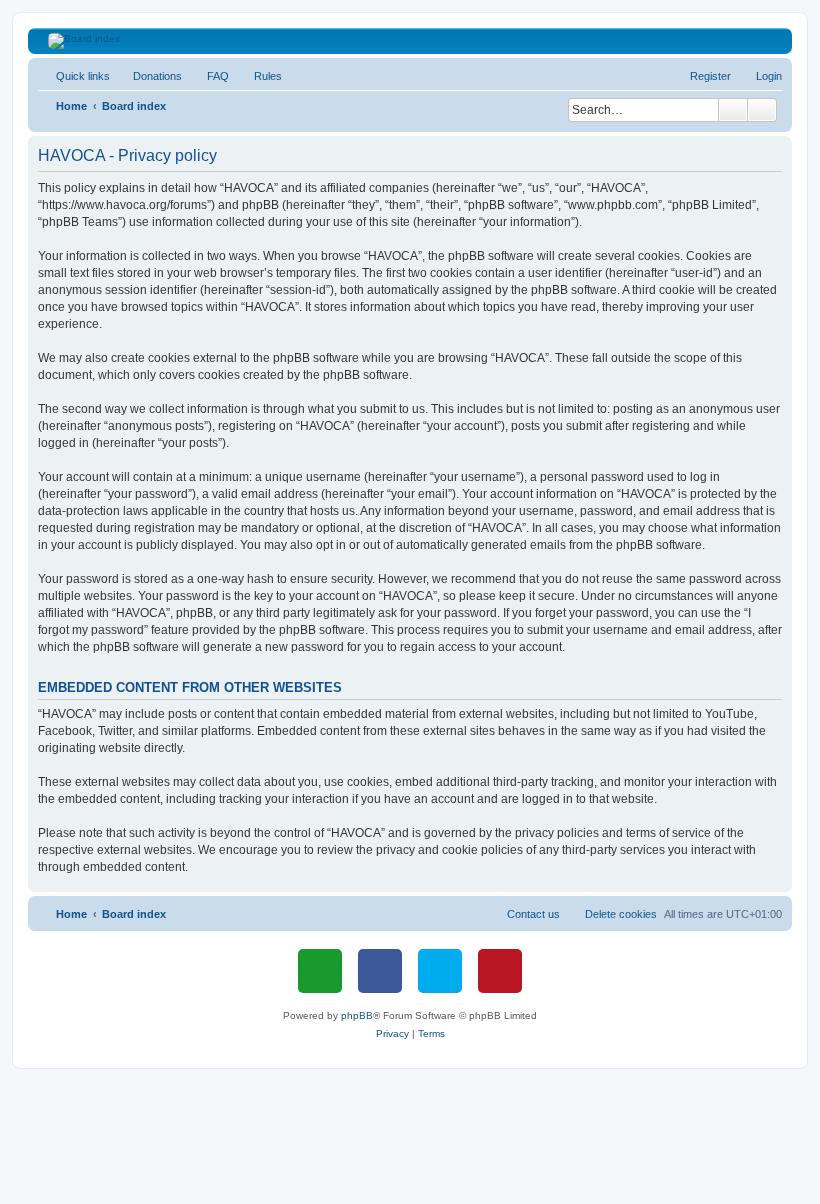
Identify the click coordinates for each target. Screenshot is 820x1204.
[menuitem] (148, 76)
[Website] (320, 971)
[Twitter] (440, 971)
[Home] (410, 41)
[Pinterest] (500, 971)
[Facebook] (380, 971)
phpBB (357, 1015)
